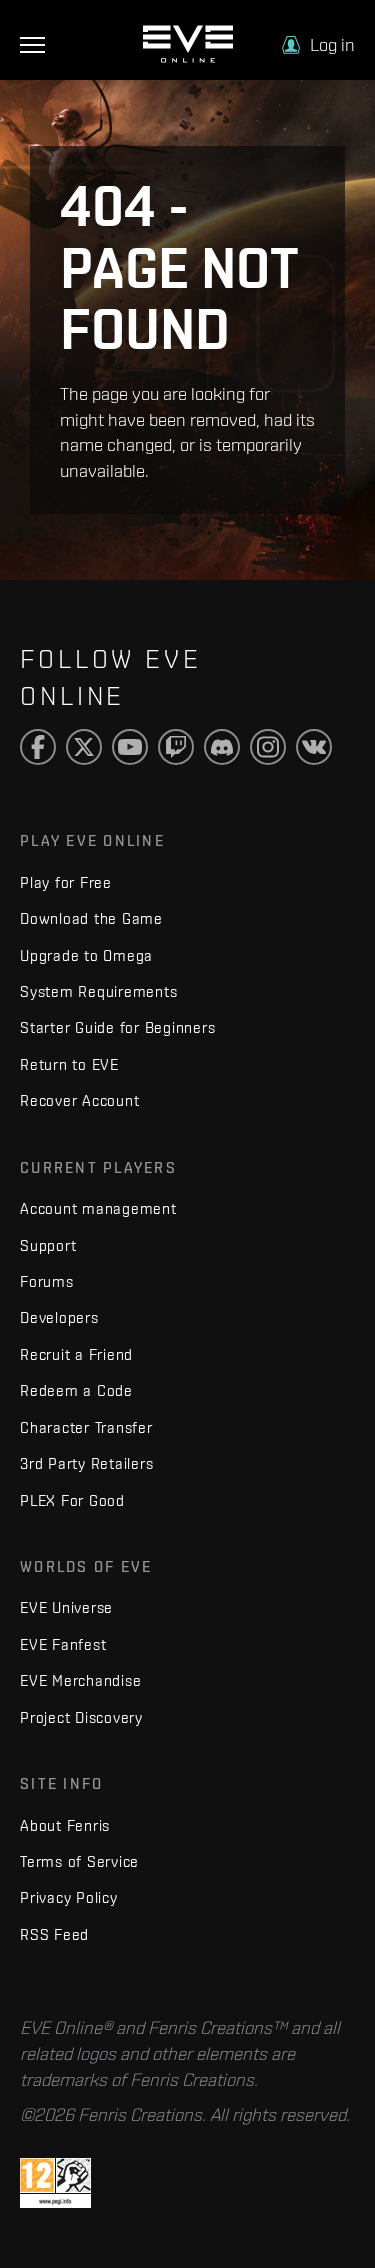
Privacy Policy (69, 1897)
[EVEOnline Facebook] (38, 747)
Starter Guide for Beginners (117, 1027)
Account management (98, 1208)
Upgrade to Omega (86, 955)
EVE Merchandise (80, 1680)
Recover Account (79, 1100)
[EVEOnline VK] (314, 747)
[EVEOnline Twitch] (176, 747)
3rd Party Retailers (86, 1463)
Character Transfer (86, 1427)
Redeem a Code (76, 1390)
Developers (59, 1317)
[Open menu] (32, 45)
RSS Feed (54, 1934)
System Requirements (98, 991)
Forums (47, 1281)
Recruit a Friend (76, 1354)
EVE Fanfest (63, 1644)
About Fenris (65, 1825)
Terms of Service (79, 1861)
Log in (332, 44)
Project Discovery (81, 1717)
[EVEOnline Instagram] (268, 747)
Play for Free (66, 882)
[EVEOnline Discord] (222, 747)
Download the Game (91, 918)
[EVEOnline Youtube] (130, 747)
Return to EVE (69, 1064)
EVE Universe (66, 1607)
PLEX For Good (72, 1500)
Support (48, 1245)
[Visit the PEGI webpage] (55, 2181)
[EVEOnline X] (84, 747)
